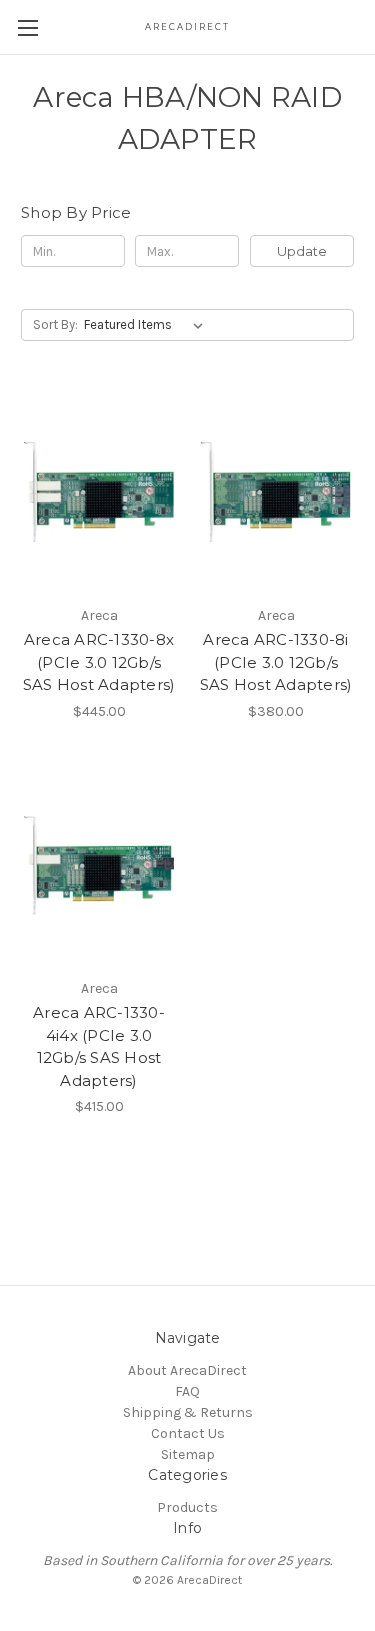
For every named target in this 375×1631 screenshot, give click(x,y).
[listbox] (147, 325)
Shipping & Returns (188, 1412)
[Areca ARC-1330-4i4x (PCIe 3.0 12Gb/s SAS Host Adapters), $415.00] (99, 866)
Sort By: (55, 324)
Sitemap (188, 1454)
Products (187, 1507)
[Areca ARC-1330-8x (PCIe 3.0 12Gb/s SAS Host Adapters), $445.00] (99, 492)
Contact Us (188, 1433)
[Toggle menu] (27, 27)
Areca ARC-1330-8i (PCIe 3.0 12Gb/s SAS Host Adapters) (276, 662)
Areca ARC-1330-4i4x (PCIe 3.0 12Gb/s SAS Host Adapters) (99, 1046)
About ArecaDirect (187, 1370)
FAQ (187, 1391)
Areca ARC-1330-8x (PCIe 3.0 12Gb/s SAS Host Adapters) (99, 662)
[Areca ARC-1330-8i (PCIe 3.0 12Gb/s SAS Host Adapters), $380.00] (276, 492)
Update (302, 251)
